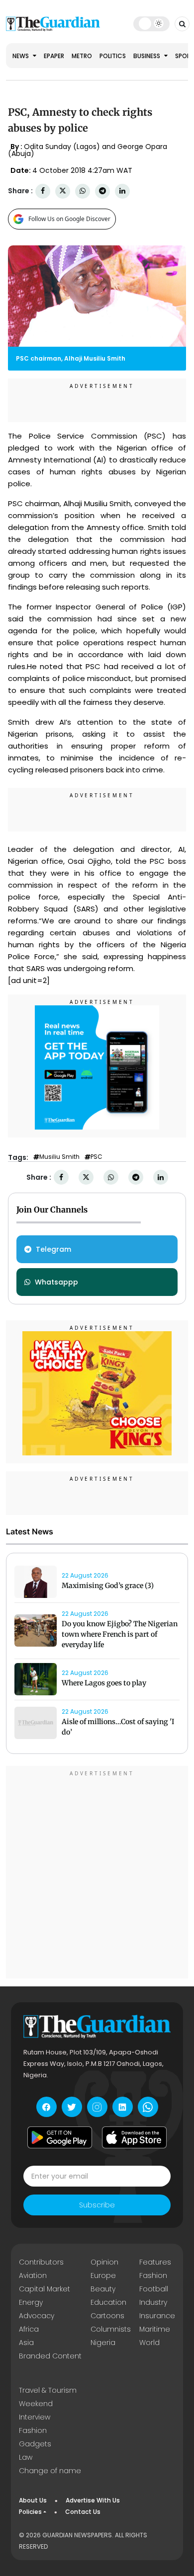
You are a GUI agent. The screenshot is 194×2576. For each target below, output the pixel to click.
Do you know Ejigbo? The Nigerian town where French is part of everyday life (120, 1634)
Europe (103, 2275)
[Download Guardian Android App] (60, 2137)
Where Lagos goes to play (105, 1683)
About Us (33, 2500)
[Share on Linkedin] (122, 191)
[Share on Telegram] (102, 191)
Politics (113, 56)
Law (26, 2457)
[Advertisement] (97, 1874)
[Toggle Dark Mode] (151, 23)
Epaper (54, 56)
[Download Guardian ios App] (134, 2137)
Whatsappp (56, 1282)
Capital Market (45, 2289)
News (21, 56)
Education (108, 2302)
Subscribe (97, 2205)
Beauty (103, 2289)
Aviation (33, 2275)
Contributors (41, 2262)
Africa (29, 2329)
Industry (153, 2302)
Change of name (50, 2471)
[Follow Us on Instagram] (97, 2107)
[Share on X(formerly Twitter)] (63, 191)
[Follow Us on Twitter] (72, 2107)
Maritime (155, 2329)
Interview (35, 2417)
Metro (82, 56)
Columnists (111, 2329)
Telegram (53, 1249)
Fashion (153, 2275)
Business (147, 56)
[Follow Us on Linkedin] (123, 2107)
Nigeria (103, 2343)
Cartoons (107, 2316)
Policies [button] (30, 2512)
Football (154, 2289)
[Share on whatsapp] (83, 191)
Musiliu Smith (59, 1157)
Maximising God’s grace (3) (108, 1586)
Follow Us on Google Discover (69, 219)
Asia (26, 2343)
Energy (31, 2302)
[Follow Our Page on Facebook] (47, 2107)
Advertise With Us (93, 2500)
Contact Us (83, 2512)
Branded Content (50, 2356)
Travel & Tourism (48, 2390)
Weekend (36, 2404)
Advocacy (37, 2316)
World (149, 2343)
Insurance (157, 2316)
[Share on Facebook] (43, 191)
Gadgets (35, 2444)
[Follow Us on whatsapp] (148, 2107)
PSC (97, 1157)
